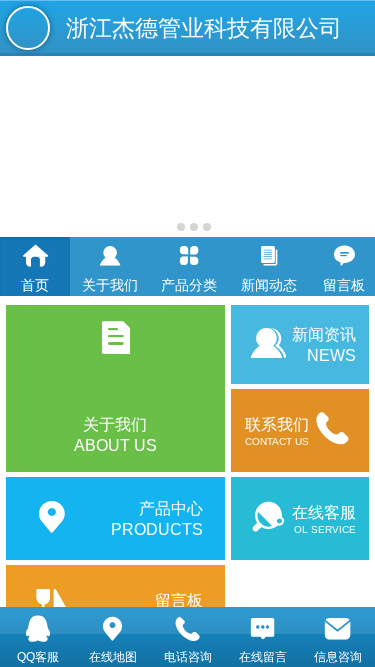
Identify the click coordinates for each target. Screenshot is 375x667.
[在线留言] (262, 628)
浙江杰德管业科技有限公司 (204, 28)
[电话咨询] (187, 628)
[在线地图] (112, 628)
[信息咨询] (337, 628)
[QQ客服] (37, 628)
